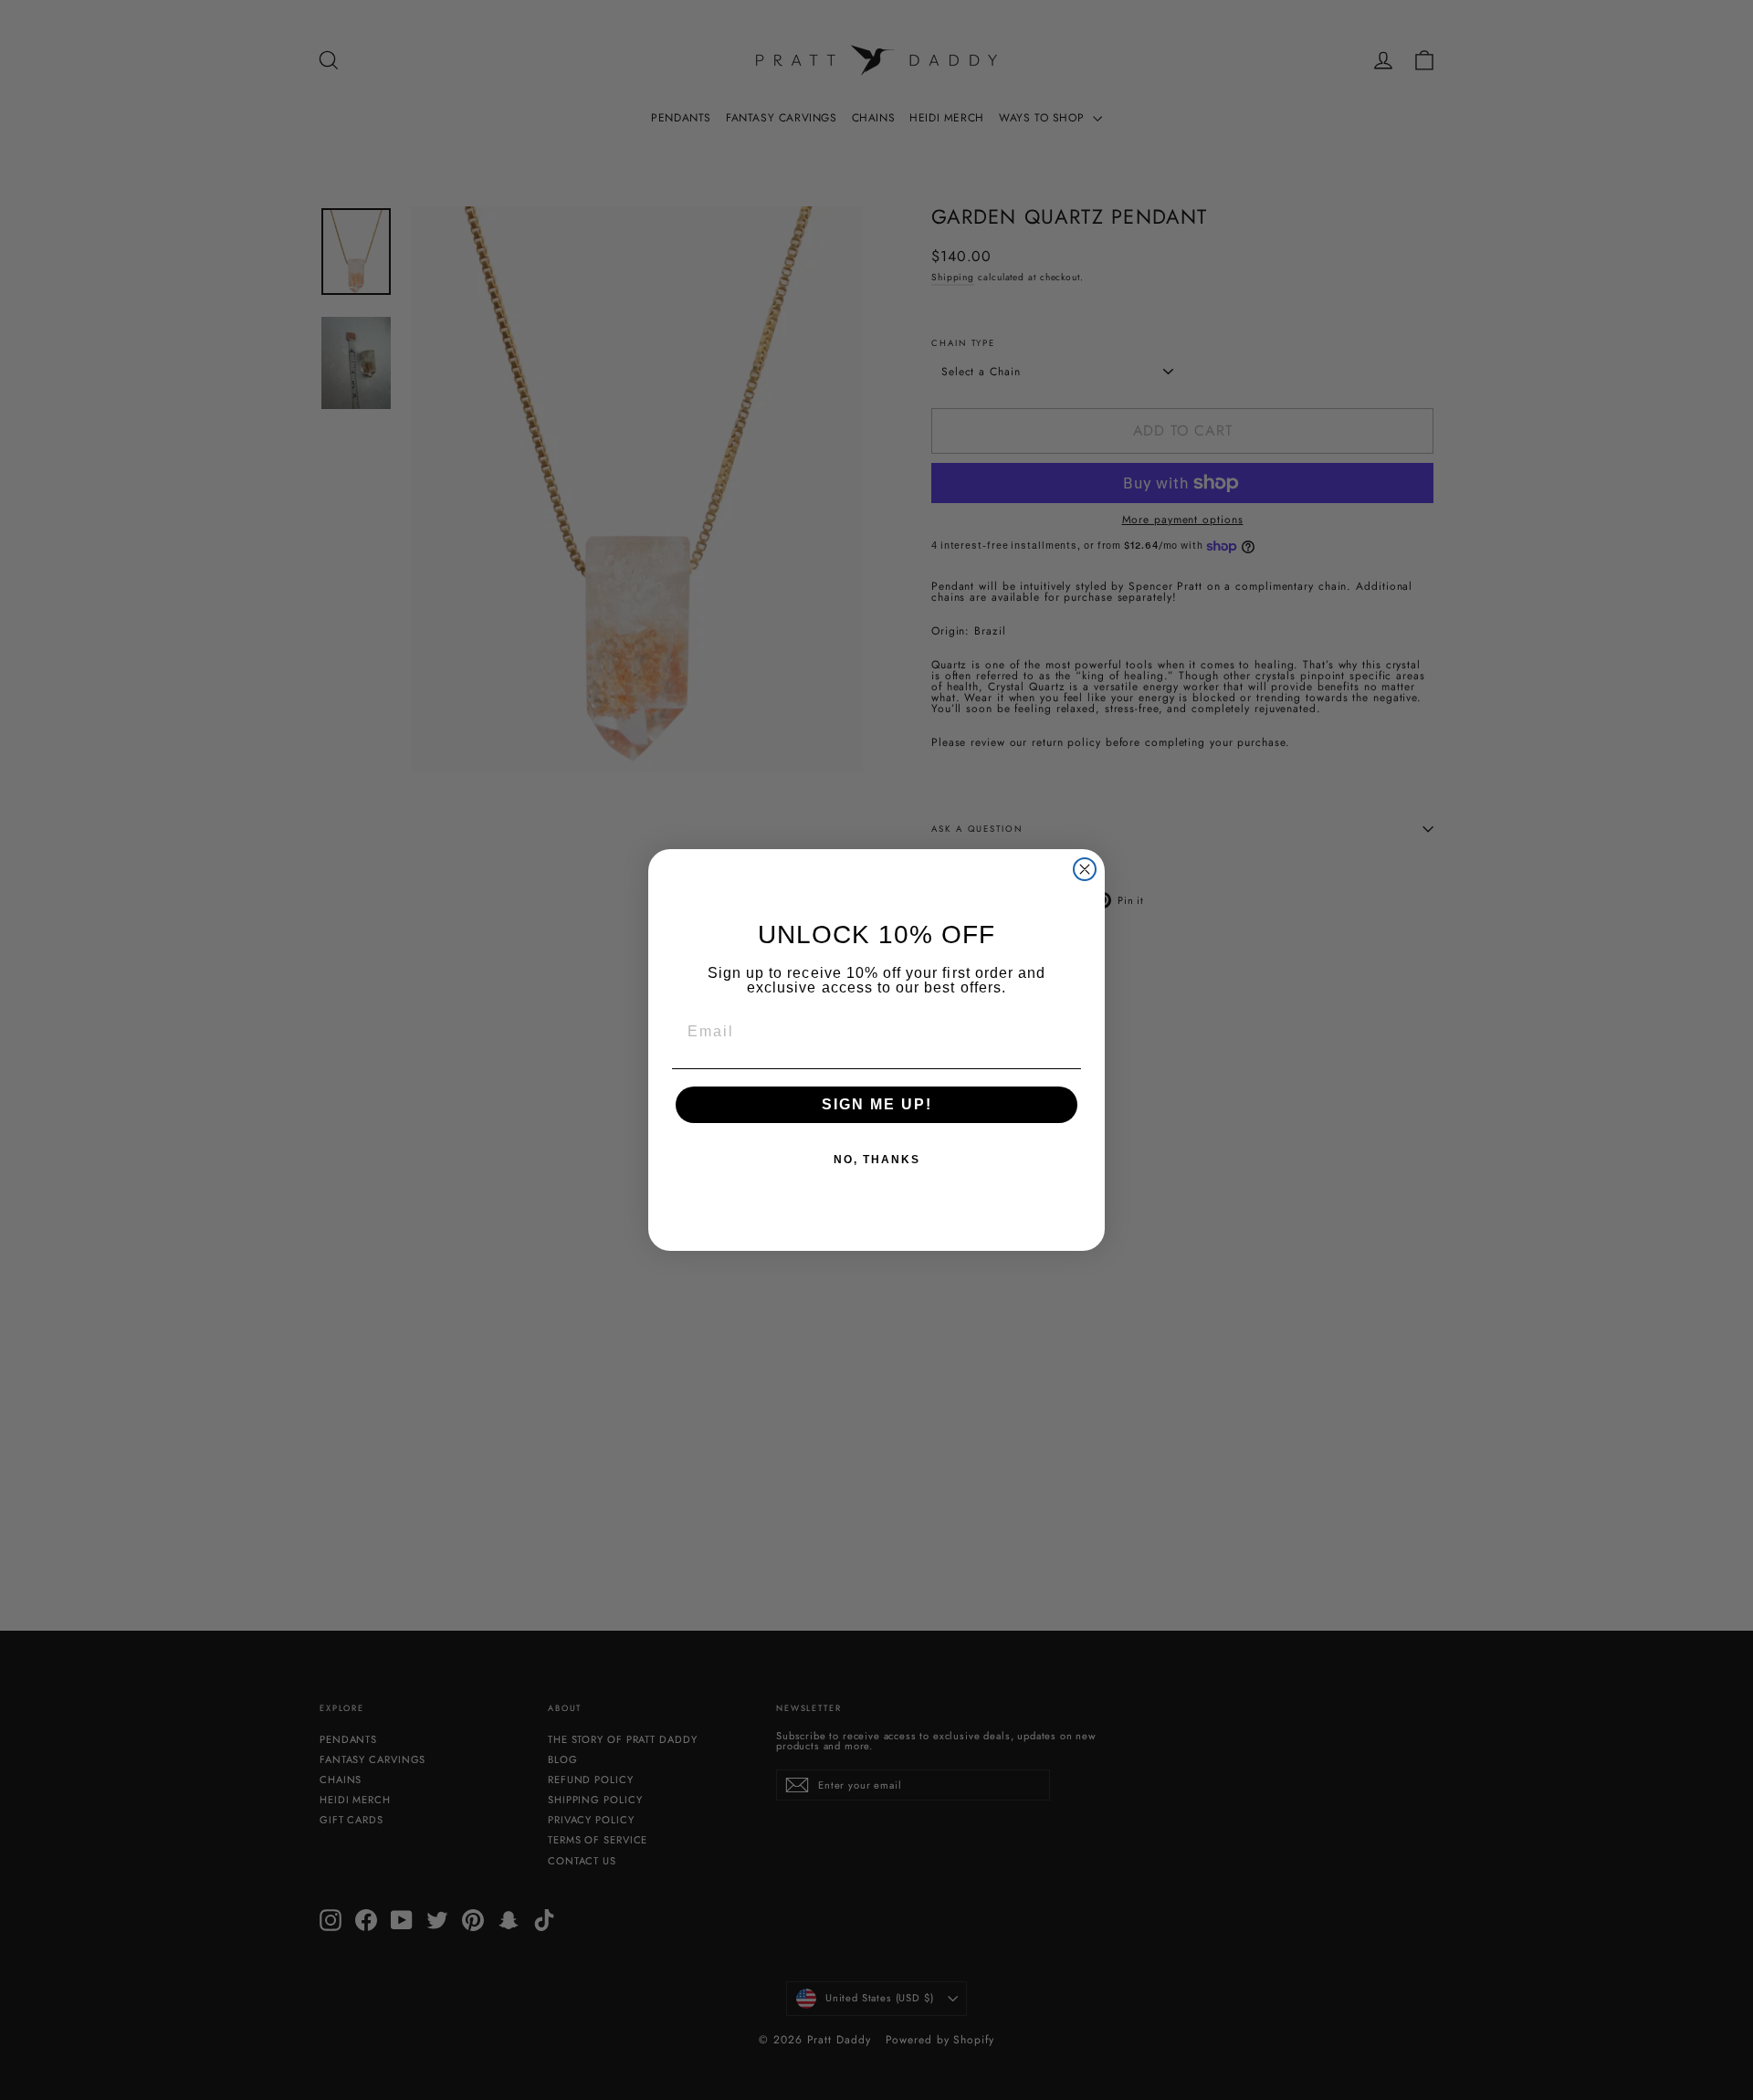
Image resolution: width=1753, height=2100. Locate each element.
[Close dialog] (1085, 869)
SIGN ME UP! (877, 1104)
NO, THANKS (877, 1160)
